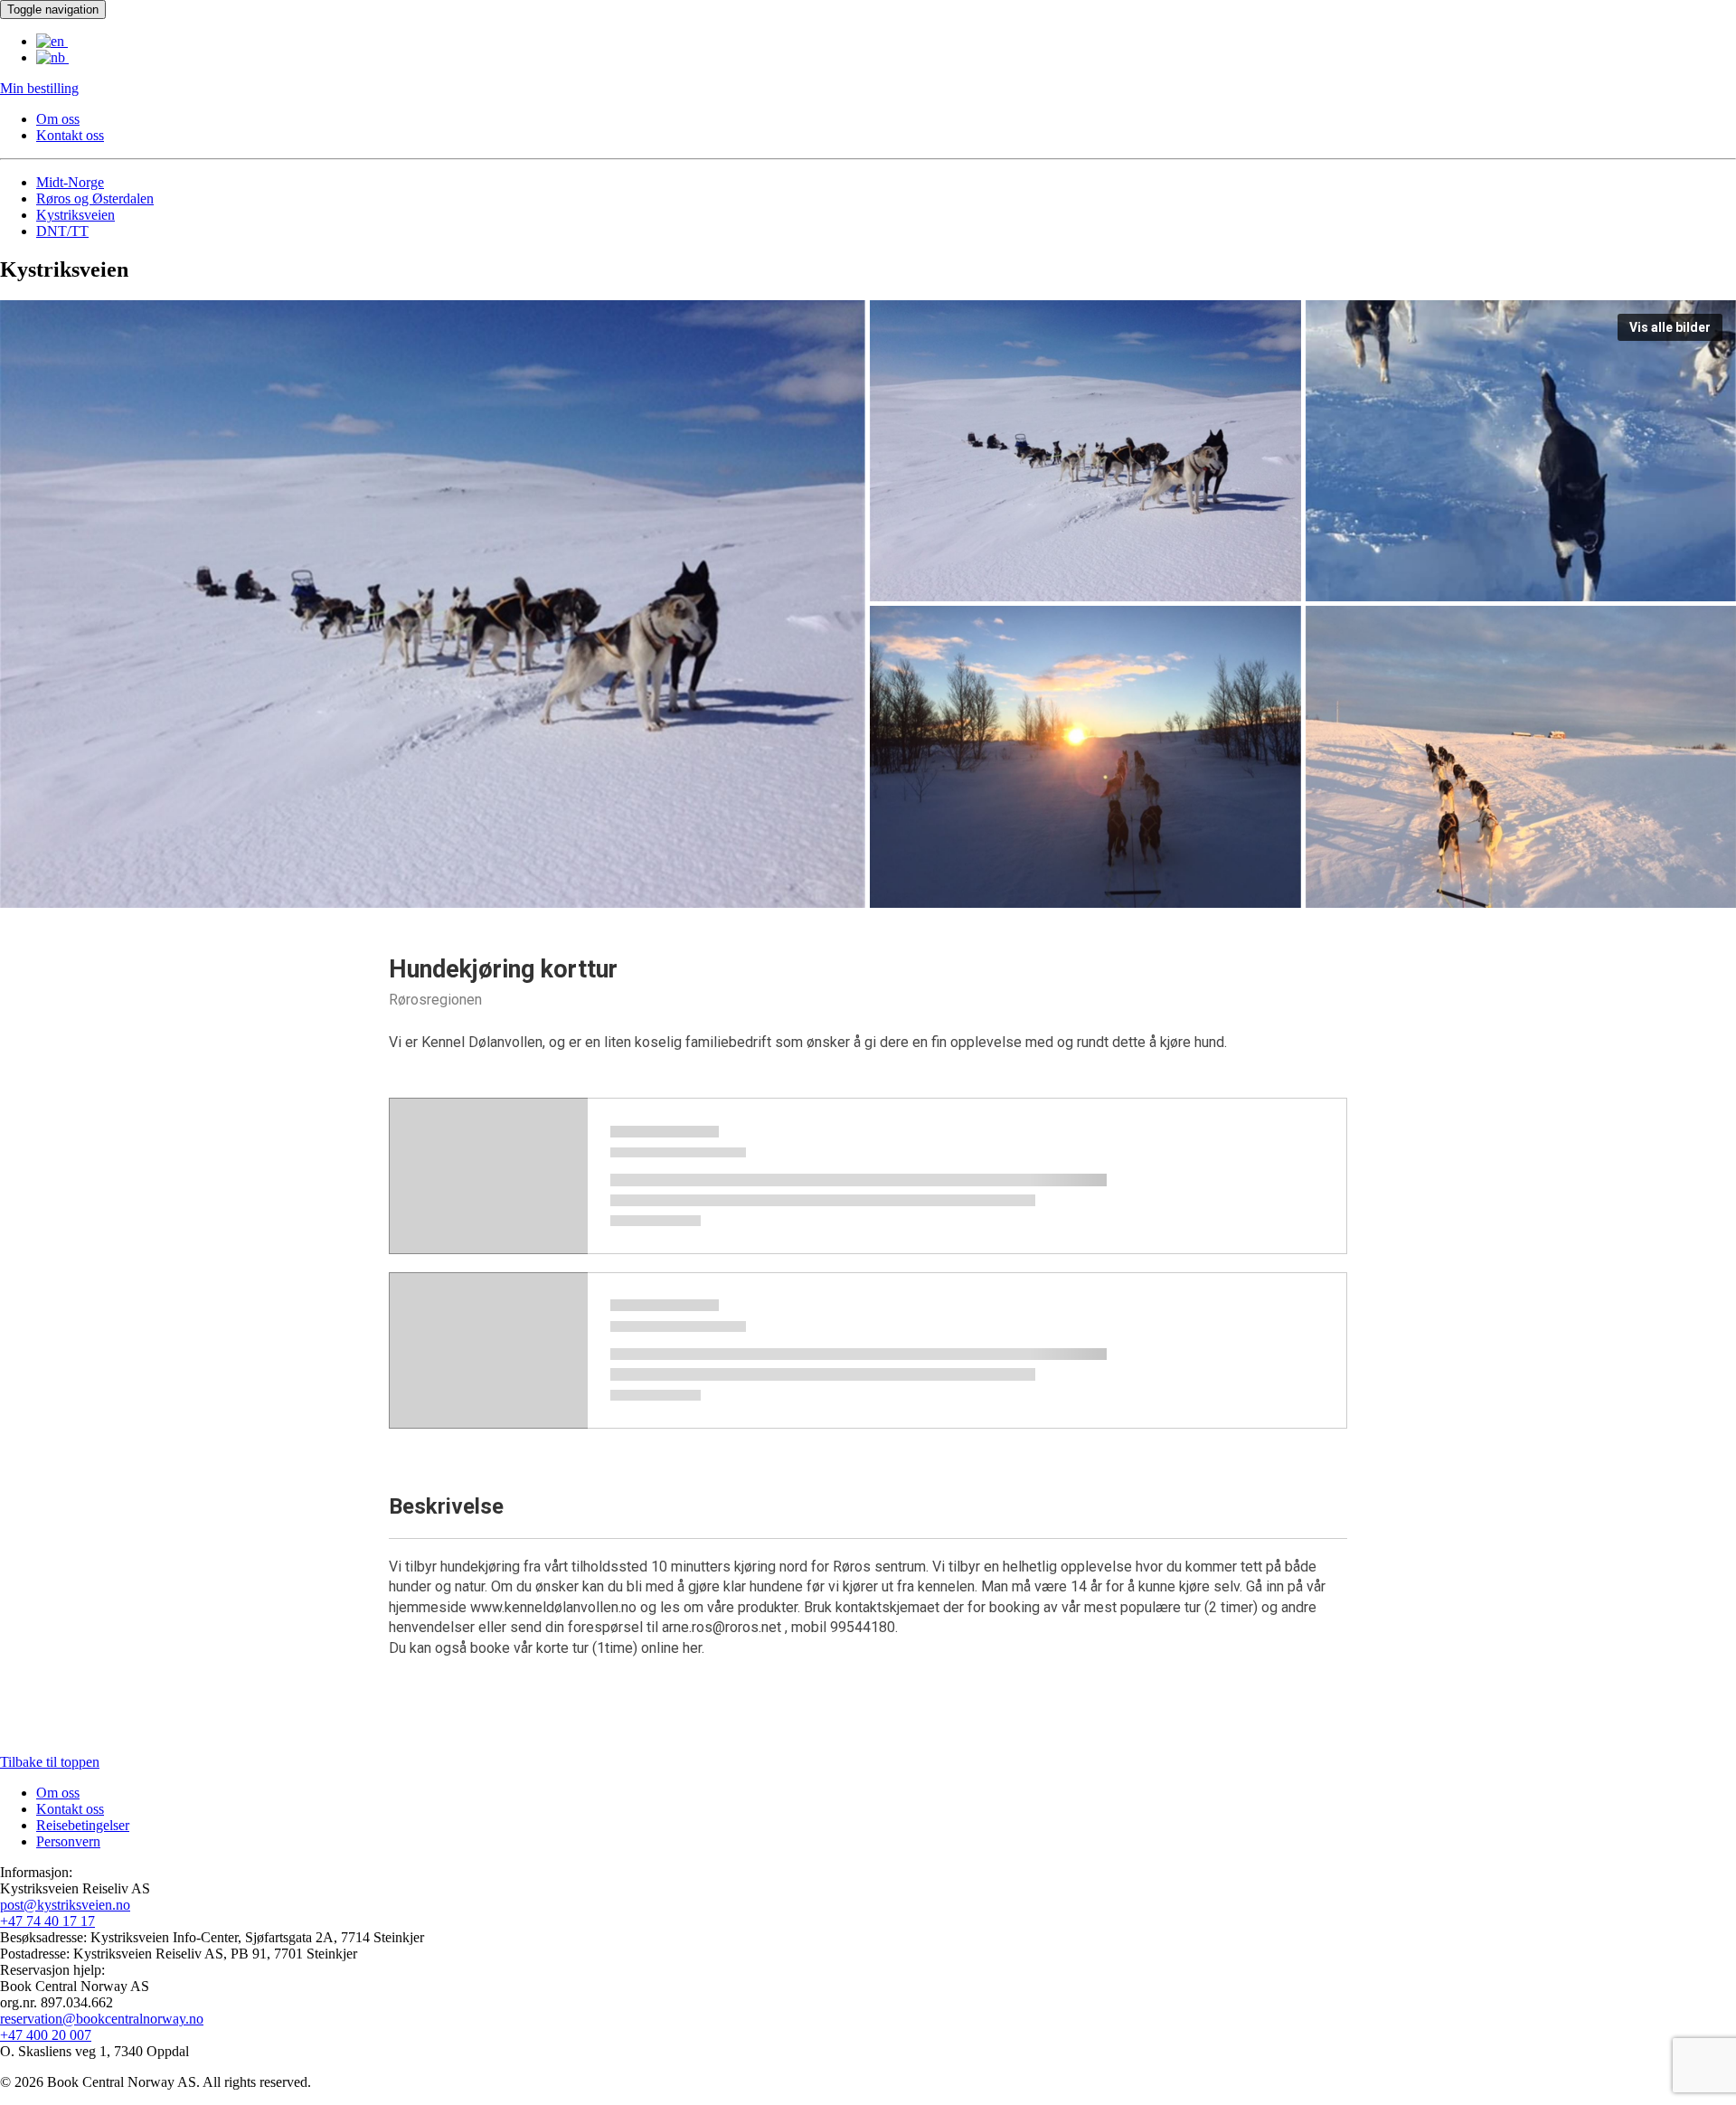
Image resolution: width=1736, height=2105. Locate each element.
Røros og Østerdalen (95, 198)
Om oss (58, 119)
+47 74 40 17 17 (47, 1921)
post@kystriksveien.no (65, 1905)
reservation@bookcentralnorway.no (102, 2019)
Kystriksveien (75, 215)
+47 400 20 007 (46, 2035)
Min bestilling (39, 88)
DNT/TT (62, 231)
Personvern (68, 1841)
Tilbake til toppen (50, 1762)
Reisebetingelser (83, 1825)
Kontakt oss (70, 135)
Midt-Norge (70, 182)
